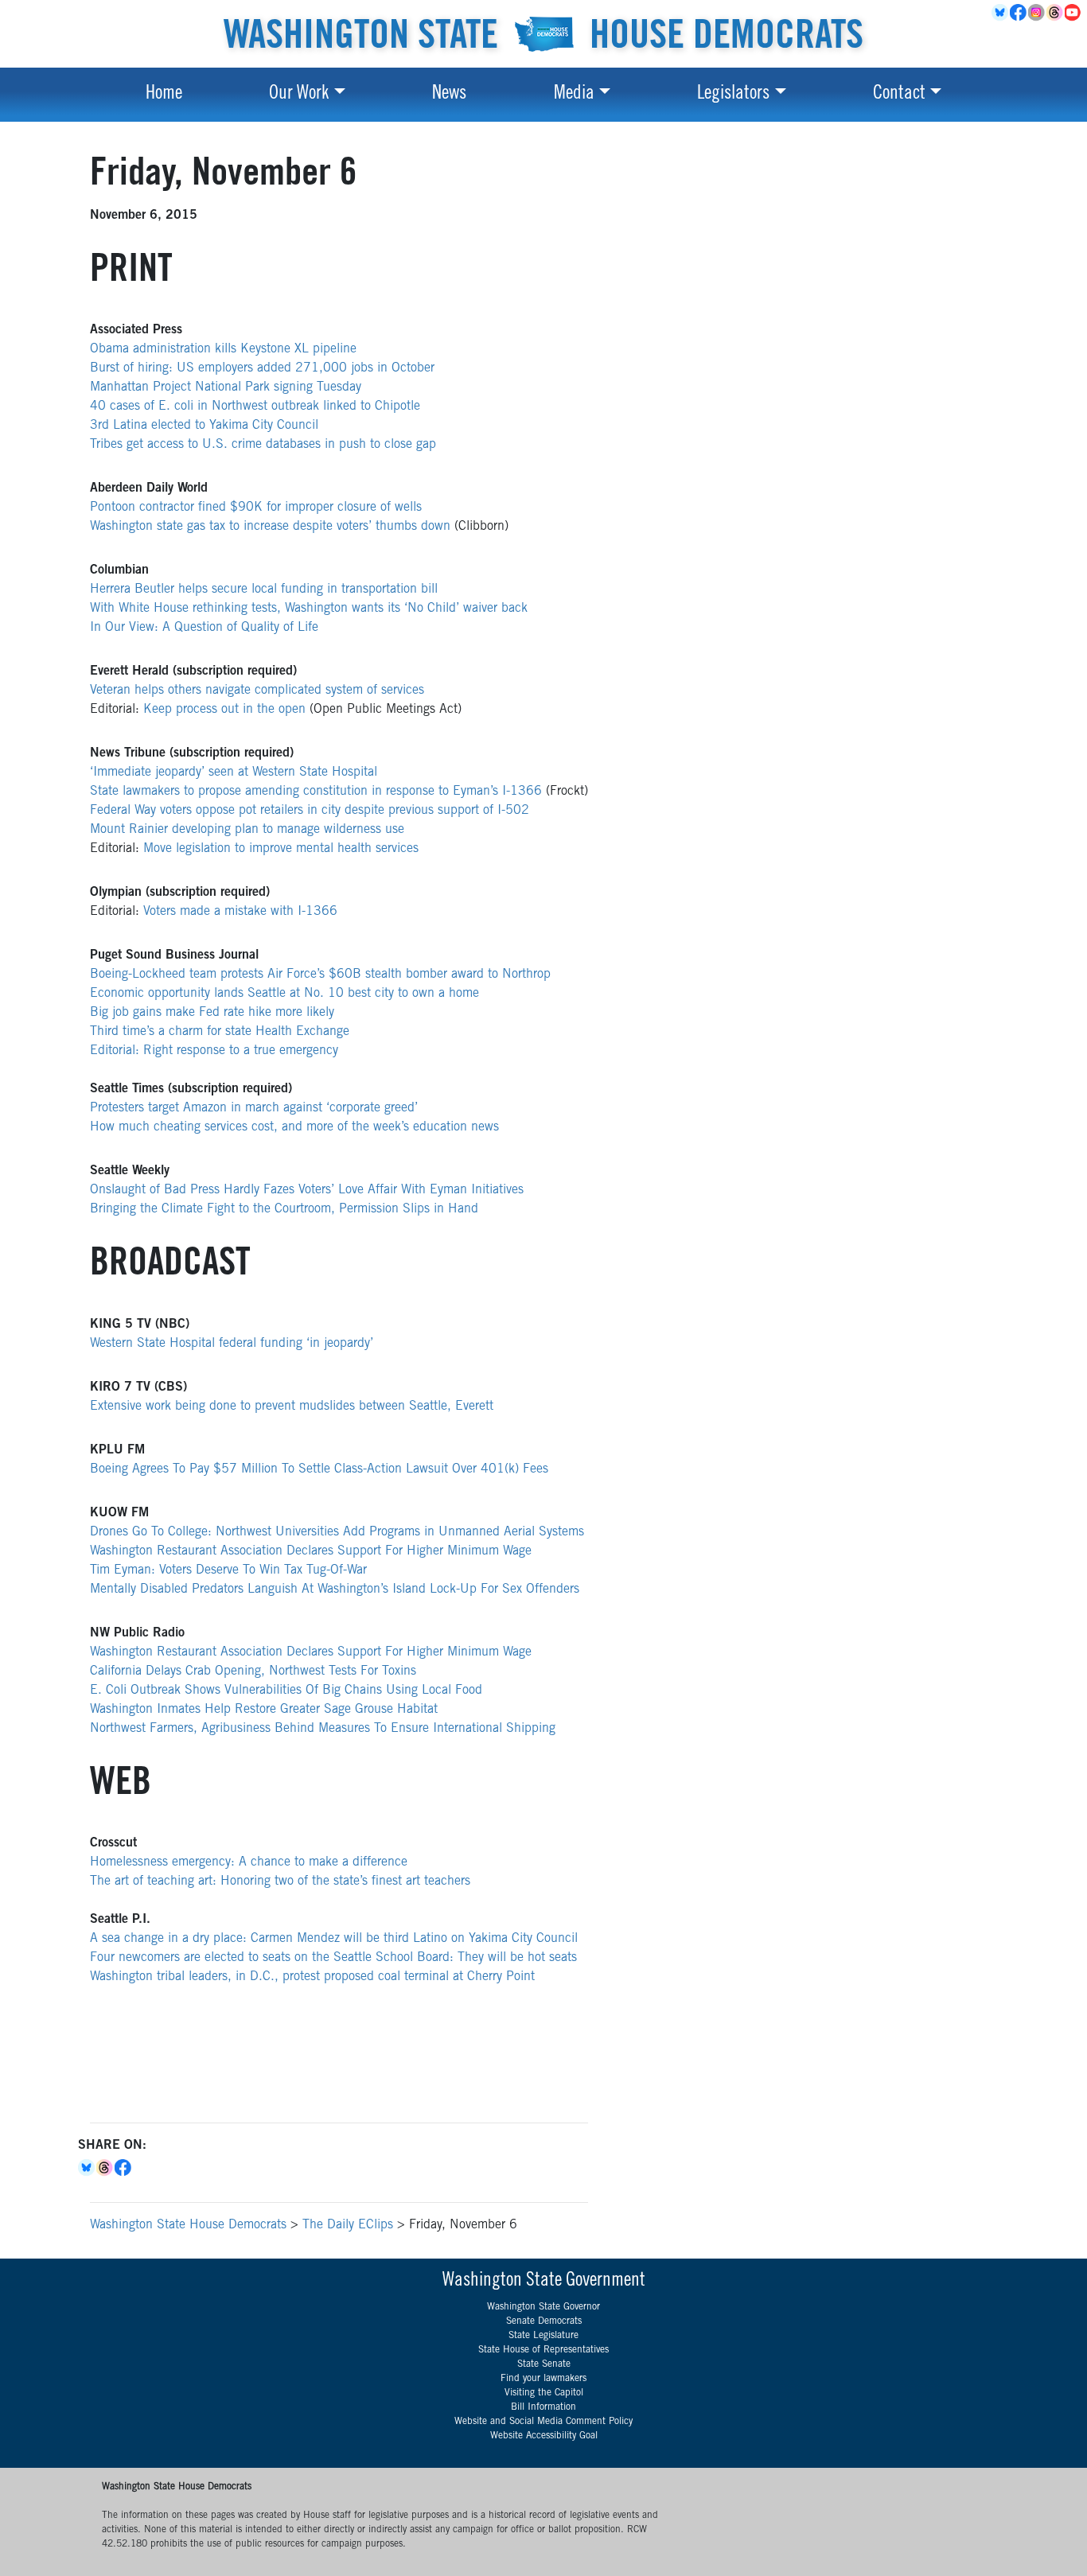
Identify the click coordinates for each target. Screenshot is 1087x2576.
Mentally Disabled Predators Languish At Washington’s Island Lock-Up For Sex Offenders (335, 1590)
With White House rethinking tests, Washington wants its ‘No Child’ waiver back (309, 609)
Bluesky (87, 2168)
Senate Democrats (544, 2321)
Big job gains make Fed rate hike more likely (212, 1013)
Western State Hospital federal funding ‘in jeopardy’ (232, 1344)
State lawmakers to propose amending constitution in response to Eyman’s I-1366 (316, 792)
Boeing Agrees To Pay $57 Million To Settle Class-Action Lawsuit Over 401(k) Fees (319, 1469)
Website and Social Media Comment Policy (543, 2422)
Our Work (299, 95)
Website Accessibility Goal (544, 2436)
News (449, 95)
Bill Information (543, 2407)
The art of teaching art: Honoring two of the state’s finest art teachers (280, 1881)
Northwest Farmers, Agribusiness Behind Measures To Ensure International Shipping (323, 1729)
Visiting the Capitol (544, 2393)
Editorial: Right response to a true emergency (214, 1051)
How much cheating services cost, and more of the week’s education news (294, 1127)
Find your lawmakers (543, 2379)
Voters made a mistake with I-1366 (240, 912)
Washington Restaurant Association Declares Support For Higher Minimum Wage (311, 1551)
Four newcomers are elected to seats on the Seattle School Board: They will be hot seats (333, 1958)
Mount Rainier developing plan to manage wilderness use (247, 830)
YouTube (1074, 13)
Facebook (1019, 13)
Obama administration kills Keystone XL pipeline (223, 349)
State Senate (544, 2364)
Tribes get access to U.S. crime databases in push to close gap (263, 445)
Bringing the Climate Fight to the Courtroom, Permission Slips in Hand (284, 1209)
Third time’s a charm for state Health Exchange (220, 1032)
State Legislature (543, 2336)
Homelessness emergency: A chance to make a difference (249, 1862)
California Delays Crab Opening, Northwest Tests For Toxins (253, 1671)
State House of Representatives (543, 2350)
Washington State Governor (543, 2307)
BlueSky (1001, 13)
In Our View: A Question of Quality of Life (204, 628)
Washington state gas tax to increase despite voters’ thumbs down (270, 527)
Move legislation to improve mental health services (281, 849)
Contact (899, 95)
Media (574, 95)
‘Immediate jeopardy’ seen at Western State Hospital (234, 772)
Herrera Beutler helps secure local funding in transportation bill (264, 590)
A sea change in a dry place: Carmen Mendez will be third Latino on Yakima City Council (334, 1939)
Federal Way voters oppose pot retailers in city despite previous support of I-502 (310, 811)
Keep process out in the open (226, 710)
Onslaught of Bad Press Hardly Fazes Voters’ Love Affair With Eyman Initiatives (307, 1190)
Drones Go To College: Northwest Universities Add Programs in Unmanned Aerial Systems (337, 1532)
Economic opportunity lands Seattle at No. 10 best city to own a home (284, 994)
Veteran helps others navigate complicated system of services (257, 691)
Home (164, 95)
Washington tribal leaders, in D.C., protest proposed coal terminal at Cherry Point (312, 1977)
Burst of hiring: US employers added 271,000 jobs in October (262, 368)
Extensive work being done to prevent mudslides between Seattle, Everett (292, 1407)
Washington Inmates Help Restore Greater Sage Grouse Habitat (264, 1710)
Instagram (1037, 13)
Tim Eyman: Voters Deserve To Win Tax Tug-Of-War (228, 1570)
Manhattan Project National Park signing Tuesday (226, 387)
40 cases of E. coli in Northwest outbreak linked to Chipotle (255, 407)
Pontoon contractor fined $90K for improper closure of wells (256, 508)
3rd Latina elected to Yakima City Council (204, 426)
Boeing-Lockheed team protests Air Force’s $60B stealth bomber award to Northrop (320, 975)
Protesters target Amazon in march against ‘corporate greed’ (254, 1108)
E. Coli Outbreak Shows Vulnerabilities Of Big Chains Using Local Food (286, 1691)
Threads (1056, 13)
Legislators (733, 95)
